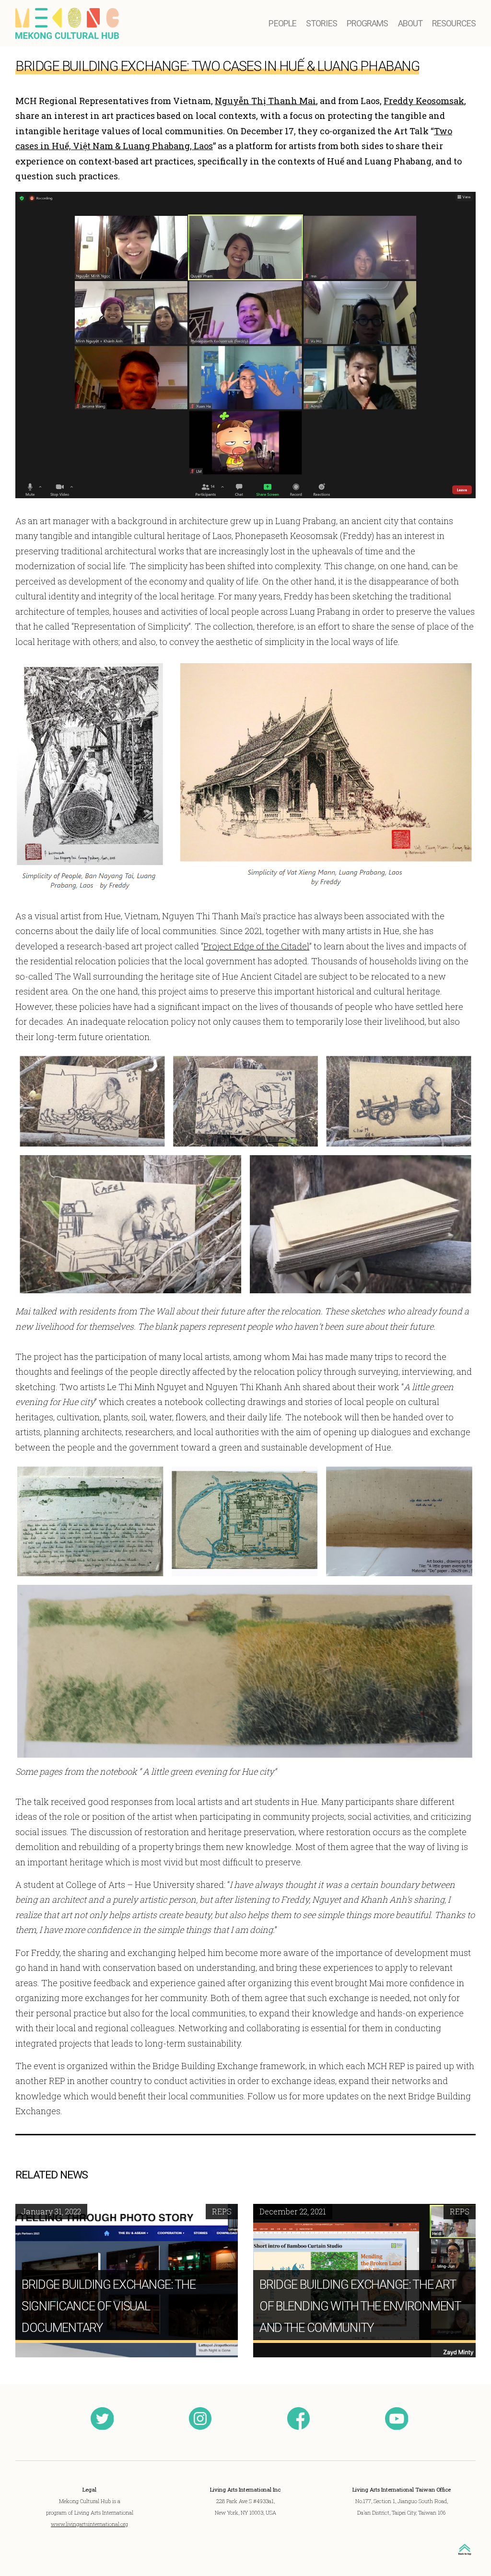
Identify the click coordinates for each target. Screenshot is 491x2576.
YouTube (396, 2418)
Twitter (102, 2418)
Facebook (298, 2418)
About (410, 23)
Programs (368, 23)
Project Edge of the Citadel (256, 946)
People (282, 23)
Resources (454, 23)
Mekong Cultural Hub (67, 23)
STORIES (321, 23)
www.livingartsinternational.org (89, 2524)
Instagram (200, 2418)
